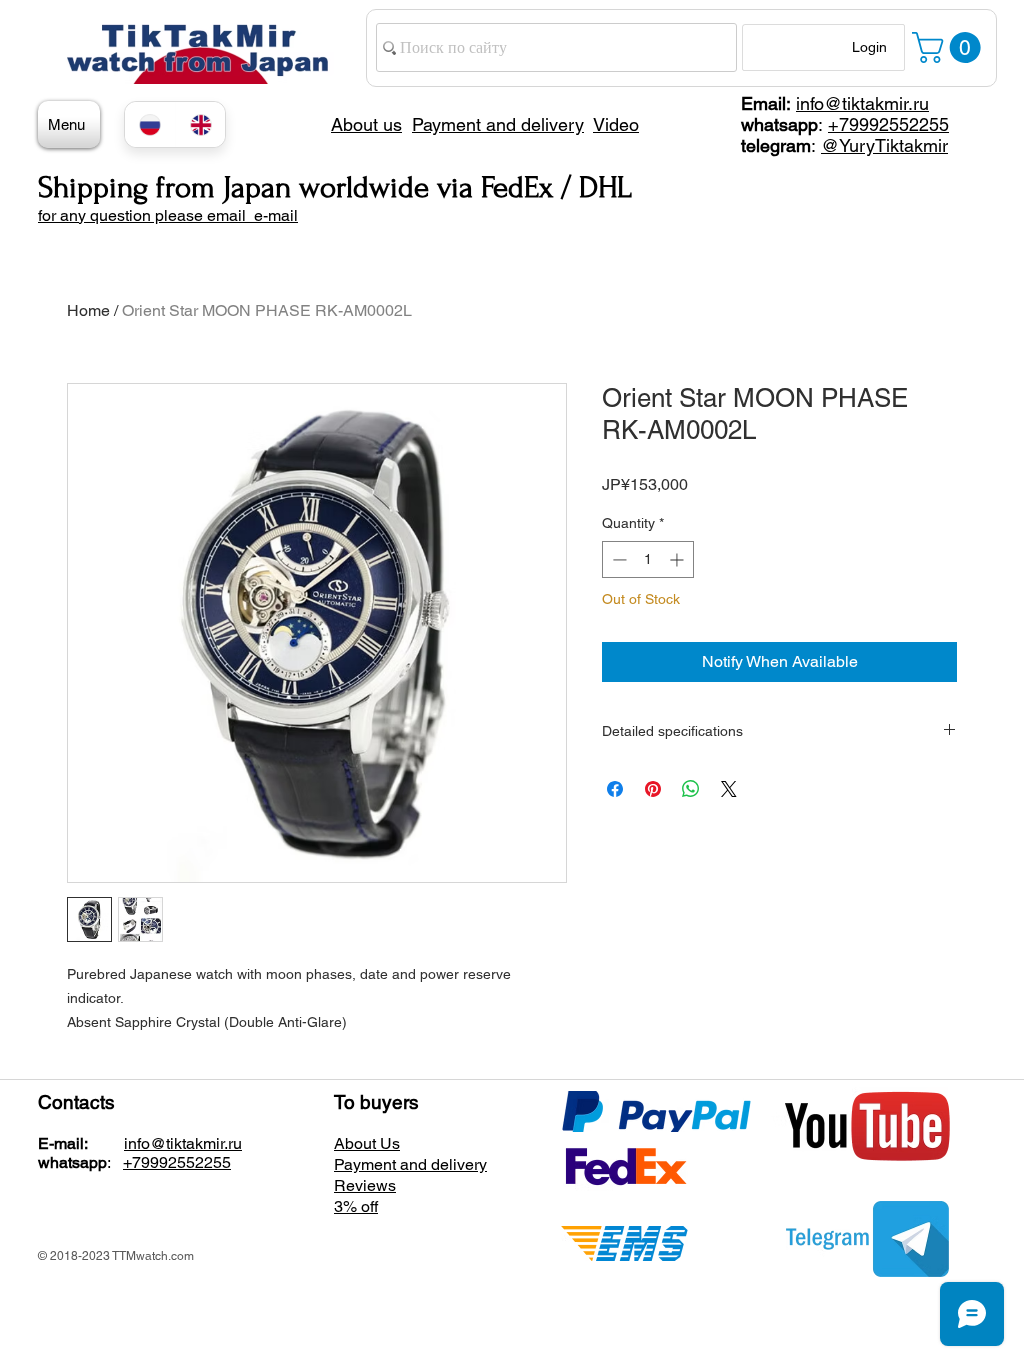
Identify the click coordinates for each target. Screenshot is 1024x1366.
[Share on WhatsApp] (691, 789)
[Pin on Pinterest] (653, 789)
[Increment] (678, 559)
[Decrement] (617, 559)
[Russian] (150, 124)
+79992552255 (888, 124)
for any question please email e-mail (168, 215)
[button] (950, 47)
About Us (367, 1143)
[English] (200, 124)
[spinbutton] (648, 559)
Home (88, 310)
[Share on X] (729, 789)
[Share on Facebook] (615, 789)
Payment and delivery (410, 1164)
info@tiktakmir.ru (862, 103)
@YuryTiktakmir (884, 145)
